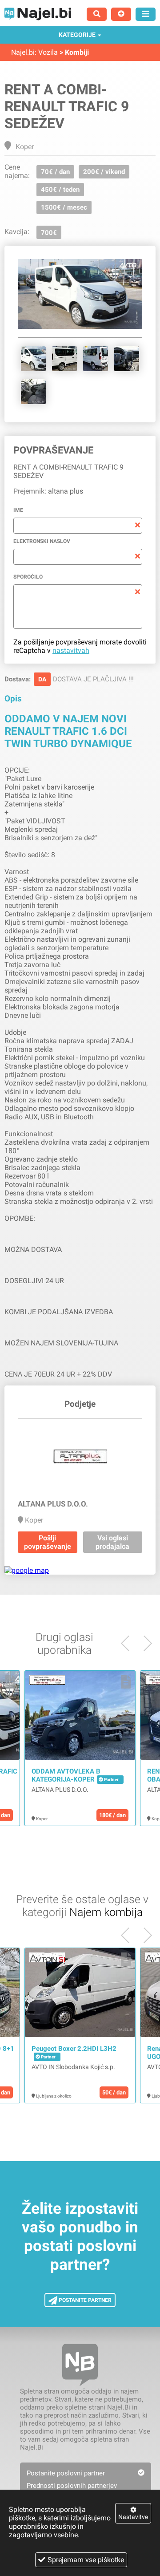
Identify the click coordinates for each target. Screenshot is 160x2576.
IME (18, 510)
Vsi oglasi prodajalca (112, 1542)
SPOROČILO (28, 577)
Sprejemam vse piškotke (86, 2560)
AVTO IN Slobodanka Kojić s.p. (73, 2067)
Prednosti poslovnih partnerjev (72, 2486)
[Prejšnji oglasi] (144, 1643)
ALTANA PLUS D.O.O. (60, 1790)
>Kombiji (74, 52)
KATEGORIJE (77, 35)
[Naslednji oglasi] (129, 1643)
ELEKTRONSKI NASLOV (42, 541)
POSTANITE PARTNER (84, 2300)
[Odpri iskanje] (97, 14)
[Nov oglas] (121, 14)
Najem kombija (106, 1912)
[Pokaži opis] (10, 1682)
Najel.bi (23, 52)
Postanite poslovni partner (66, 2473)
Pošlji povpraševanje (48, 1542)
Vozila (48, 52)
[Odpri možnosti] (146, 14)
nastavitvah (71, 650)
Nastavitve (133, 2517)
